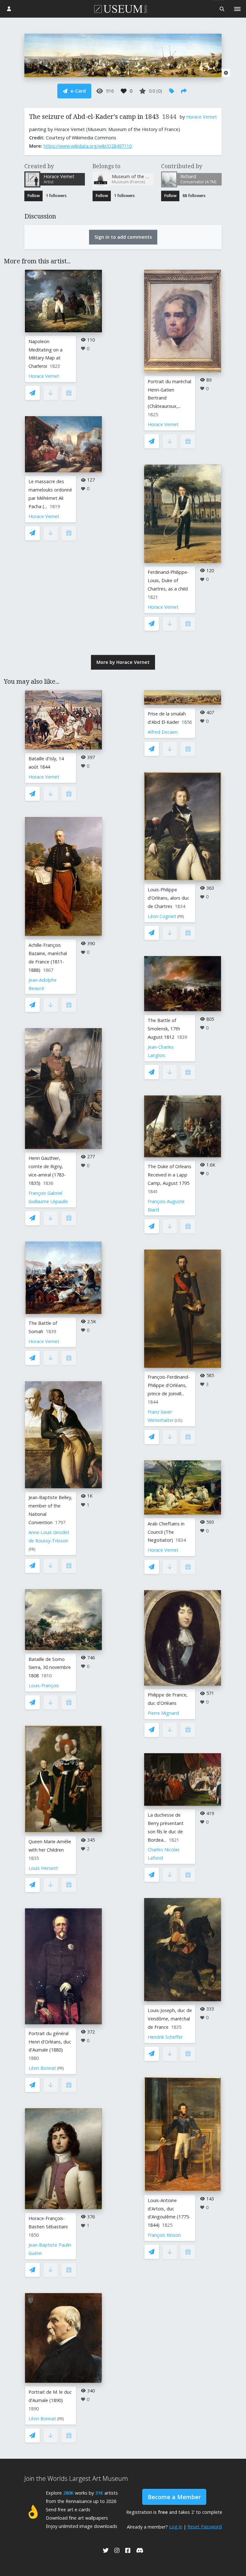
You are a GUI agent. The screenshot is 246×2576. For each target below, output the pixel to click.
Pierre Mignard (163, 1713)
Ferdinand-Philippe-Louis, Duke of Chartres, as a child (168, 580)
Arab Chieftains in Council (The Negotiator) (166, 1532)
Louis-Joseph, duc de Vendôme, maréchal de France (170, 2019)
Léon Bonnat (42, 2068)
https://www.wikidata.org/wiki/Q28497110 (88, 146)
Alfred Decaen (163, 732)
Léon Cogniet (162, 916)
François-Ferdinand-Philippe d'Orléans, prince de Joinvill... (169, 1385)
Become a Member (174, 2497)
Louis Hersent (43, 1868)
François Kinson (164, 2235)
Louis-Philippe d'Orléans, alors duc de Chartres (168, 898)
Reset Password (205, 2526)
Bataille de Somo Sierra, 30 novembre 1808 (50, 1668)
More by (123, 662)
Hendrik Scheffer (165, 2037)
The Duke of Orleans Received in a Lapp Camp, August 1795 (169, 1175)
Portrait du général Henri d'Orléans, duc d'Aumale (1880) (50, 2042)
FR (32, 1549)
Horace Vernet (201, 117)
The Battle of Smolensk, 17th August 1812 (164, 1029)
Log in (176, 2526)
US (179, 1420)
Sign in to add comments (123, 237)
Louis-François (44, 1685)
